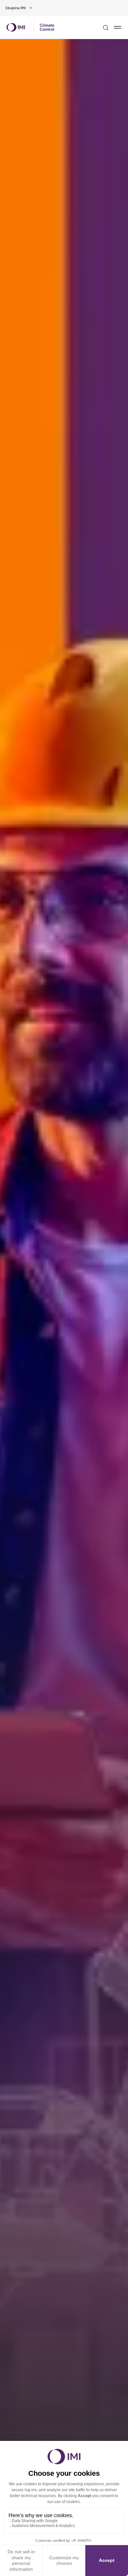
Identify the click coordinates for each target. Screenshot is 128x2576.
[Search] (106, 27)
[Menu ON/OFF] (117, 27)
